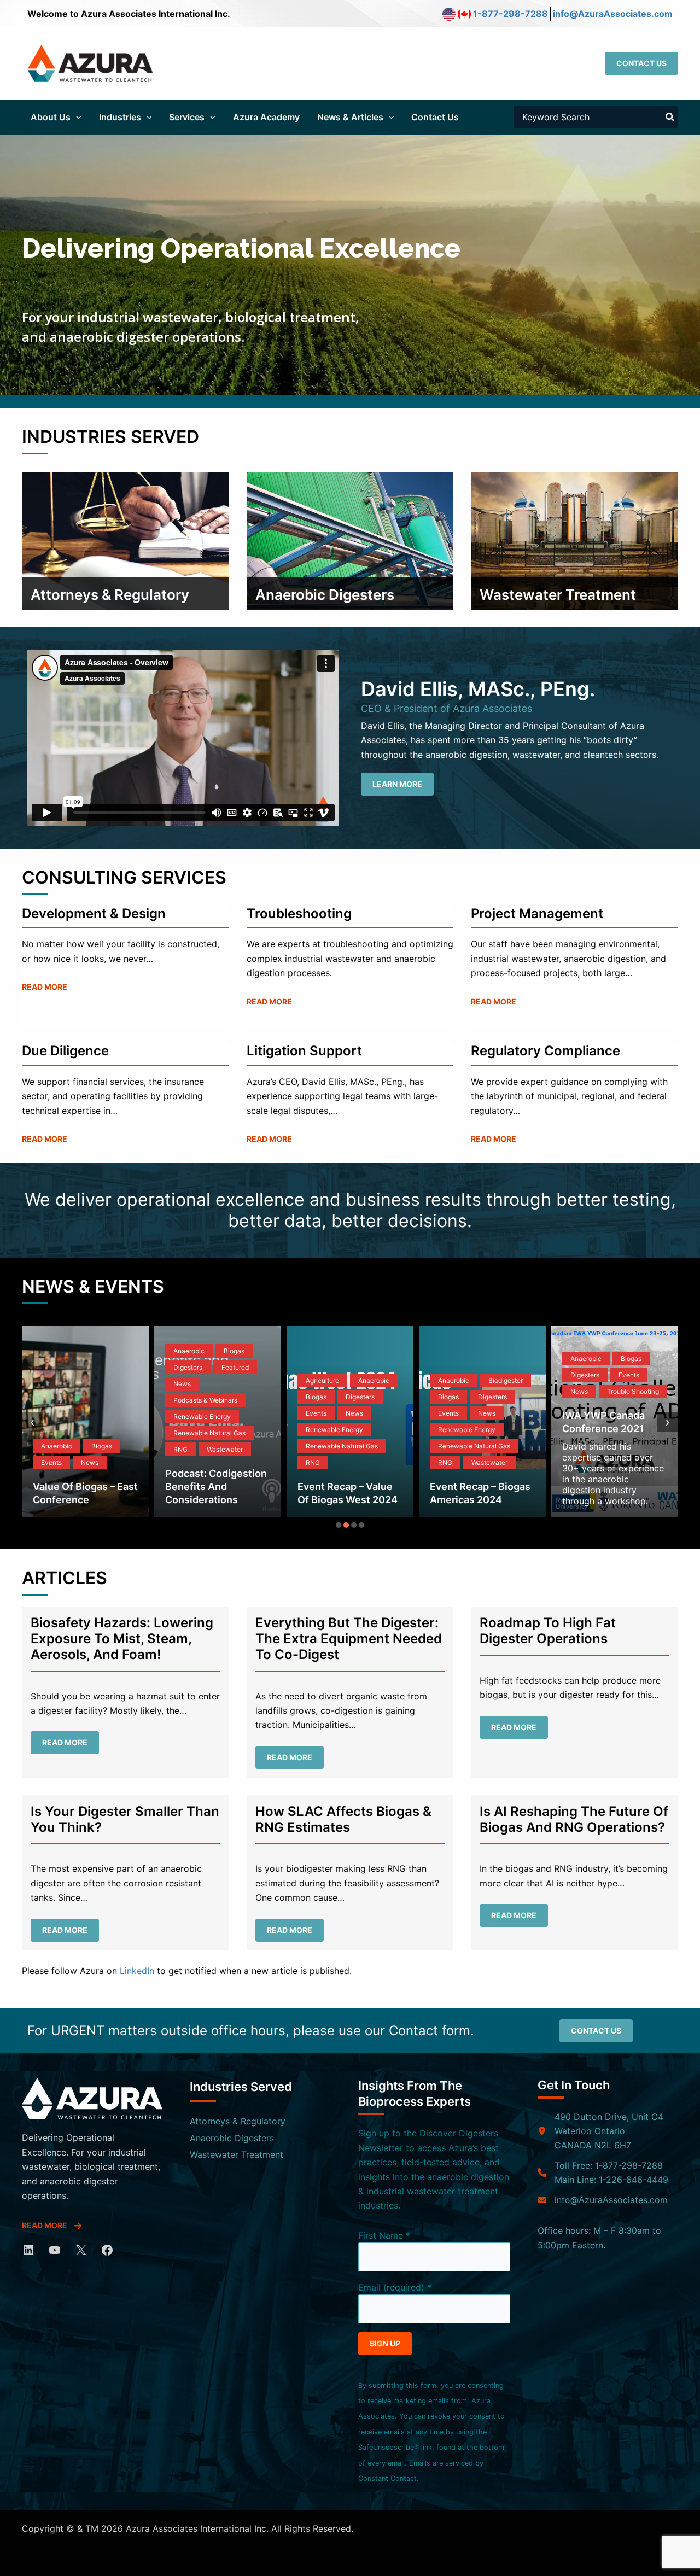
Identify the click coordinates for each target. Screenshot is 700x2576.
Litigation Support (304, 1051)
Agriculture (322, 1380)
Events (51, 1462)
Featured (235, 1367)
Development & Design (94, 913)
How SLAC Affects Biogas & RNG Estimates (343, 1819)
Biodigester (506, 1380)
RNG (180, 1449)
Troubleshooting (299, 913)
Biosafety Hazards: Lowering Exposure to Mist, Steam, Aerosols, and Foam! (122, 1639)
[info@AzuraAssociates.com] (603, 2200)
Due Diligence (65, 1051)
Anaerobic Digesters (232, 2138)
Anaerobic (57, 1446)
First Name (384, 2235)
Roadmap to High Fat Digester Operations (548, 1631)
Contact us (596, 2031)
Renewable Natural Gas (209, 1433)
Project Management (537, 913)
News (90, 1462)
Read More (45, 987)
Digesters (188, 1367)
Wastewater (225, 1449)
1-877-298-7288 (511, 14)
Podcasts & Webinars (205, 1400)
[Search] (670, 117)
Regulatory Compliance (546, 1051)
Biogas (102, 1446)
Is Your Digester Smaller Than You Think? (125, 1819)
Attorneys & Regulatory (238, 2121)
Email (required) (395, 2287)
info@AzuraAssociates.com (613, 14)
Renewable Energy (202, 1416)
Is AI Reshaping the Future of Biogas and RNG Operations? (574, 1819)
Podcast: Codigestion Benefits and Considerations (216, 1486)
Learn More (397, 784)
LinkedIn (137, 1971)
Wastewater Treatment (237, 2154)
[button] (641, 63)
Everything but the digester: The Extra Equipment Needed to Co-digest (349, 1639)
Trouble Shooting (633, 1391)
